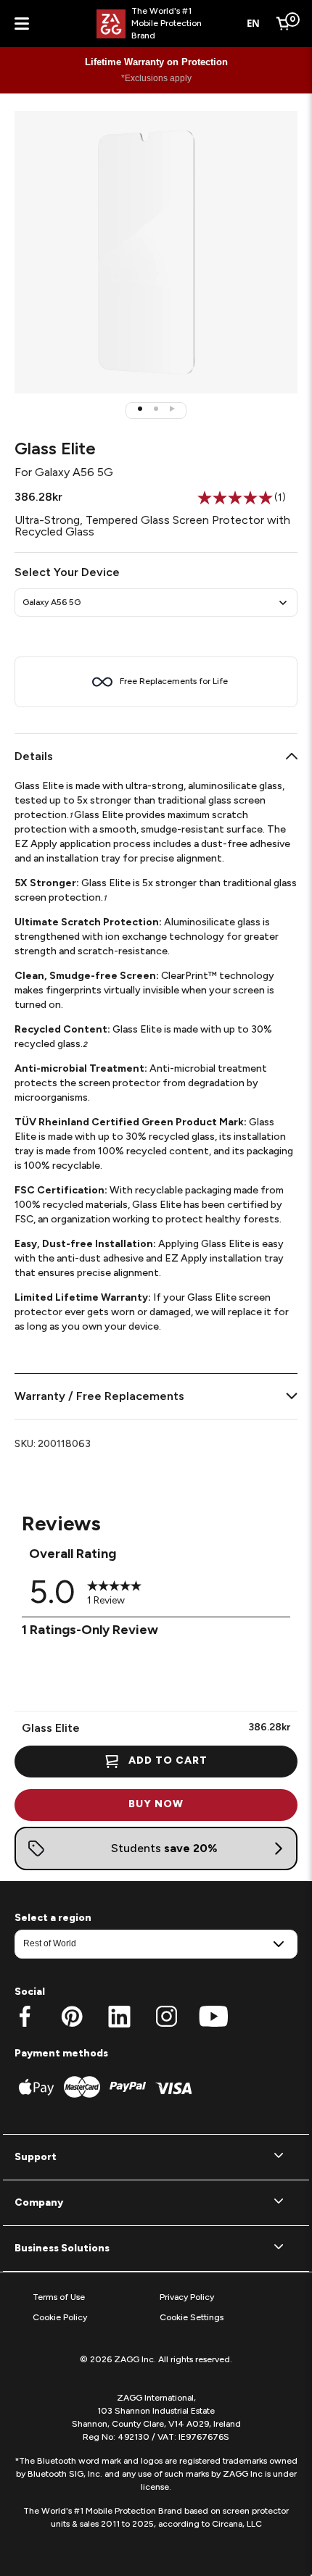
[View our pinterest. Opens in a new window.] (72, 2017)
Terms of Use (59, 2297)
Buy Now (156, 1804)
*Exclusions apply (156, 78)
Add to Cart (168, 1760)
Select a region (53, 1918)
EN (253, 23)
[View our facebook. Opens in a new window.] (25, 2017)
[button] (140, 409)
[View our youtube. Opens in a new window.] (214, 2017)
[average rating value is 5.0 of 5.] (236, 498)
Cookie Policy (60, 2317)
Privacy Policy (187, 2297)
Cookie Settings (192, 2317)
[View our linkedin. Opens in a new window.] (119, 2017)
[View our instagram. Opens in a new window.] (167, 2017)
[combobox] (254, 24)
